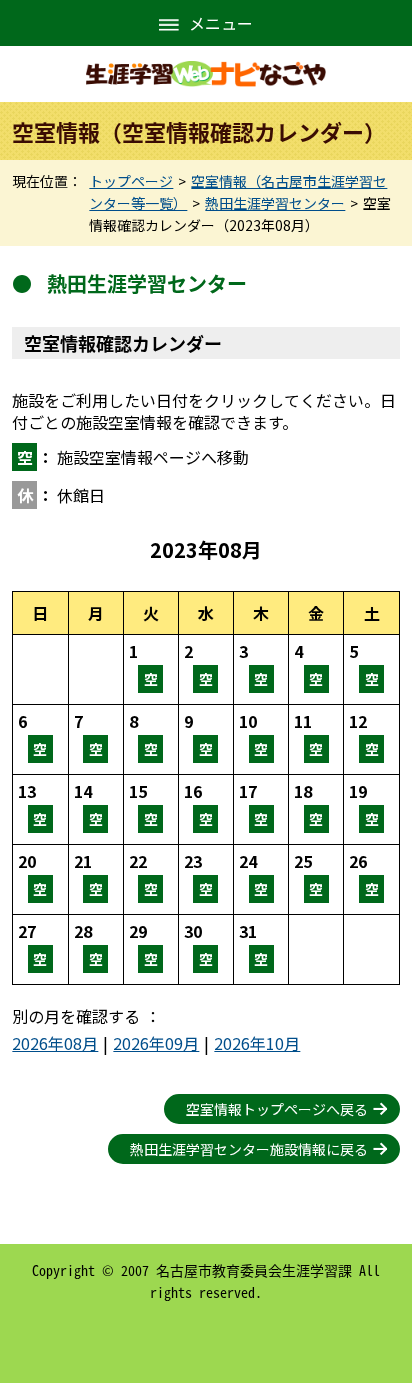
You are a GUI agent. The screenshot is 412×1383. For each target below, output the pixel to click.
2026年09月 (156, 1043)
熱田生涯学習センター (275, 203)
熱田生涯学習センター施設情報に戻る (249, 1149)
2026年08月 (55, 1043)
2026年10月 (257, 1043)
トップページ (131, 181)
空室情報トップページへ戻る (277, 1109)
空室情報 (151, 669)
